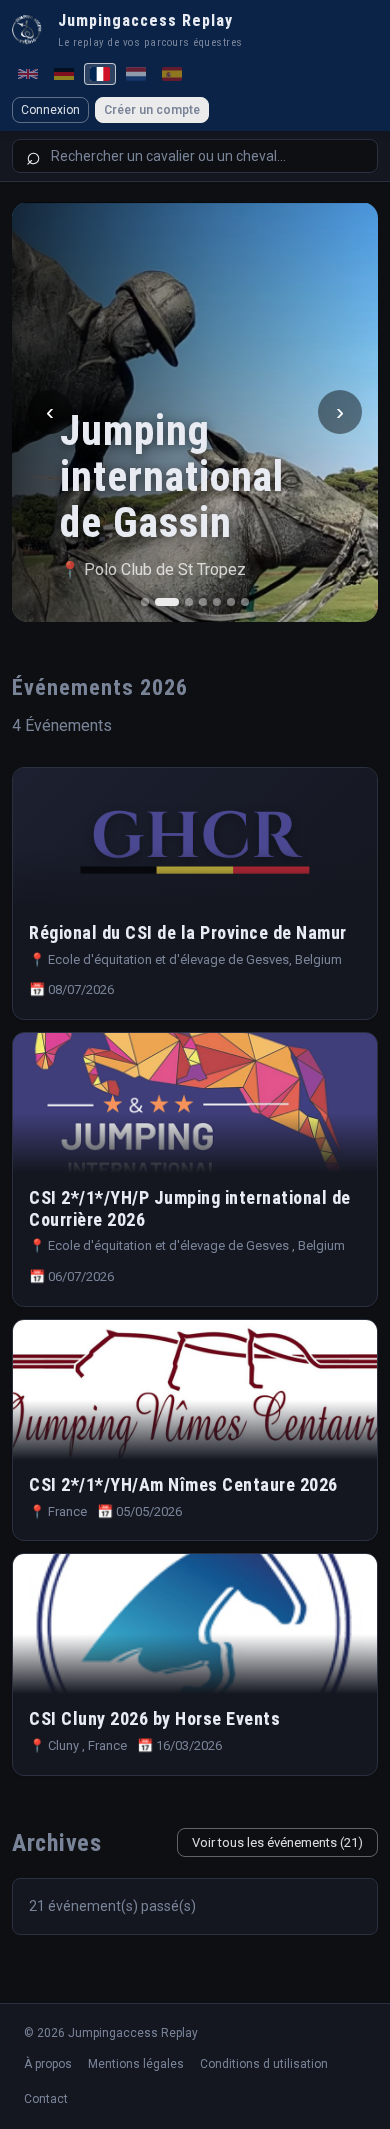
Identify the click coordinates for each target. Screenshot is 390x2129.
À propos (48, 2064)
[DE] (64, 74)
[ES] (172, 74)
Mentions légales (136, 2064)
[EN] (28, 74)
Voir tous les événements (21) (277, 1842)
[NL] (136, 74)
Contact (46, 2099)
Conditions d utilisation (264, 2064)
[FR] (100, 74)
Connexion (50, 110)
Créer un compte (152, 110)
